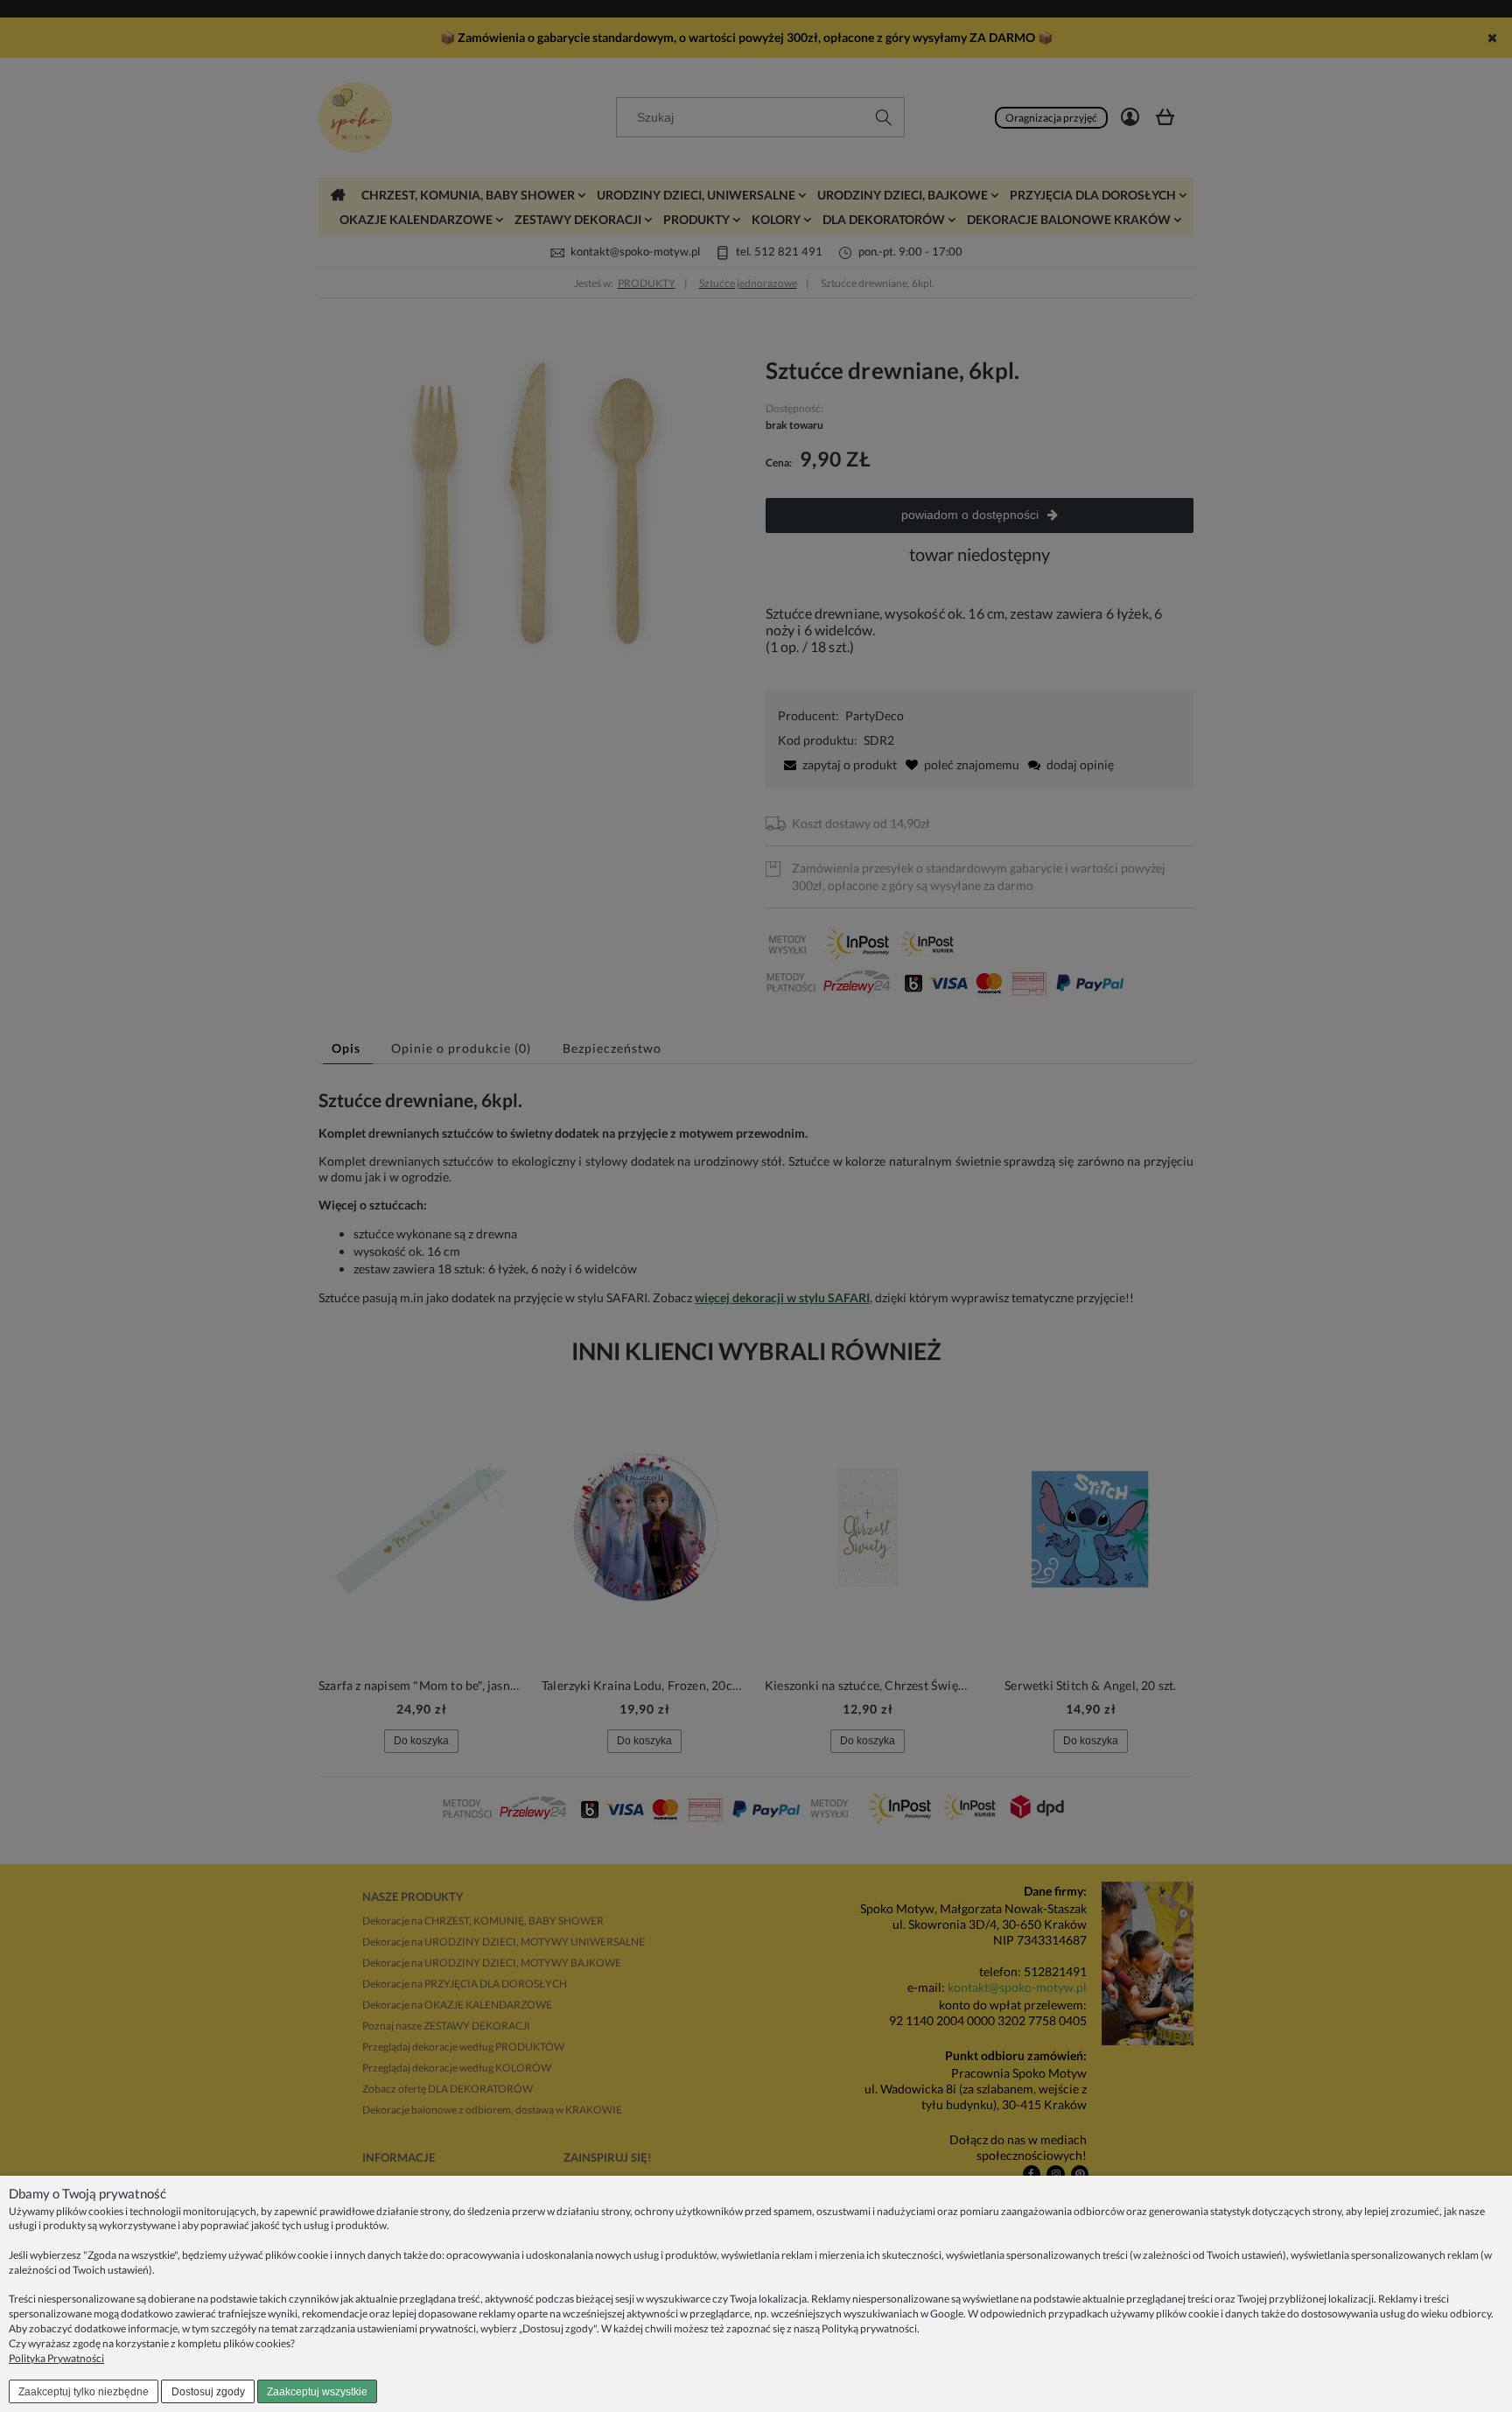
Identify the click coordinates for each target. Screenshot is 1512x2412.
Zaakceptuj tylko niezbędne (84, 2392)
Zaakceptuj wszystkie (317, 2392)
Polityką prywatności (869, 2328)
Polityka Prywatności (56, 2358)
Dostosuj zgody (208, 2392)
